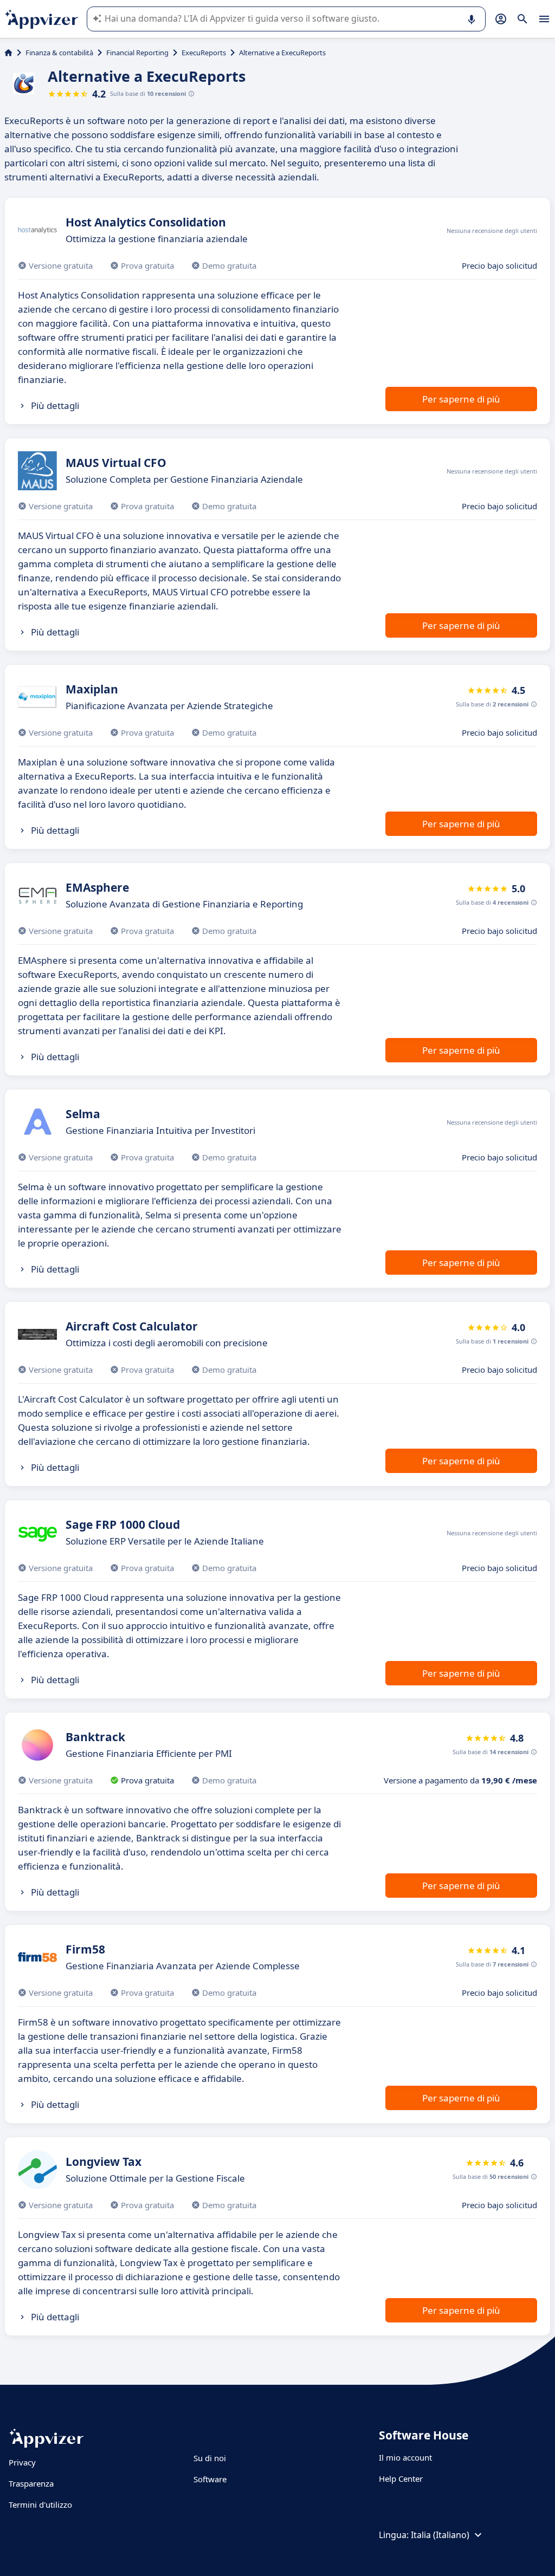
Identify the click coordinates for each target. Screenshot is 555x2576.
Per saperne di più (461, 399)
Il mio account (405, 2457)
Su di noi (210, 2458)
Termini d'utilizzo (40, 2504)
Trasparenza (31, 2483)
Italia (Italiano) (440, 2535)
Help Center (401, 2478)
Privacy (22, 2462)
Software (210, 2479)
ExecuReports (204, 53)
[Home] (8, 53)
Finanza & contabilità (59, 53)
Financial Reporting (137, 53)
